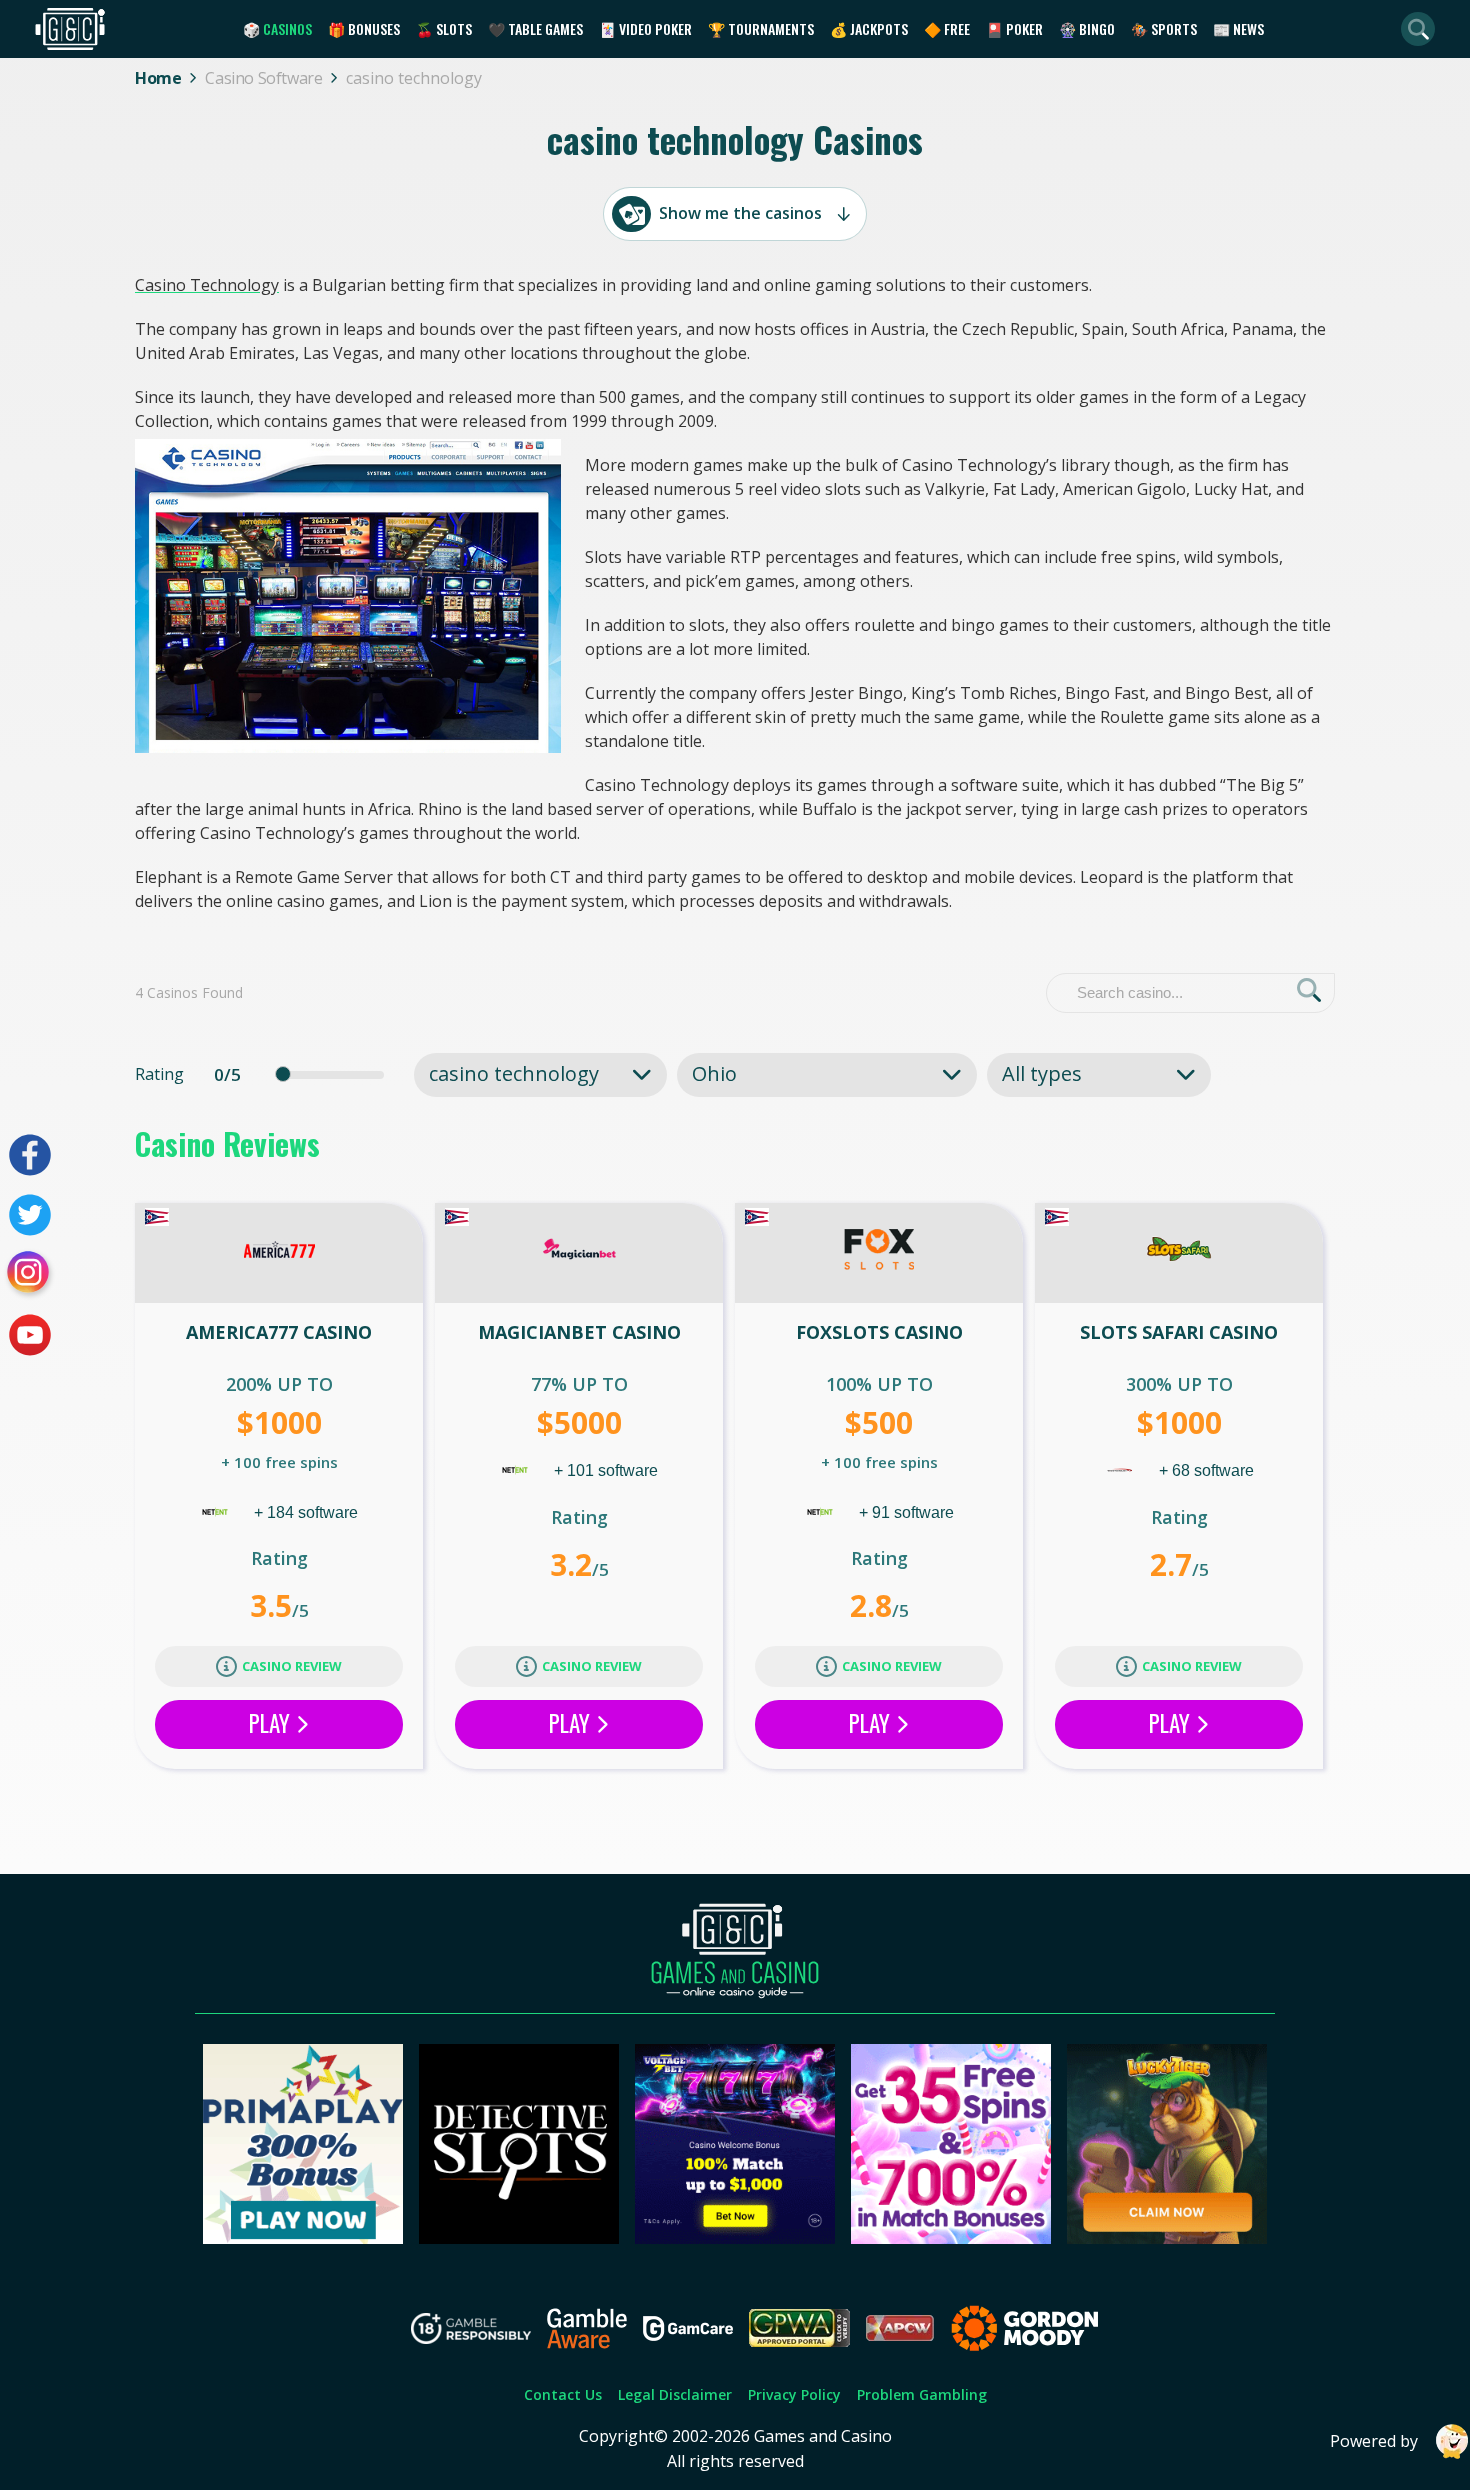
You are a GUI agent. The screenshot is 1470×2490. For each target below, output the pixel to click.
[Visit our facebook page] (30, 1155)
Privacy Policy (794, 2394)
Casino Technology (207, 285)
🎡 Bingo (1087, 28)
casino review (292, 1666)
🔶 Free (947, 28)
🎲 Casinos (277, 28)
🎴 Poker (1014, 28)
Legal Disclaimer (675, 2394)
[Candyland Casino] (951, 2238)
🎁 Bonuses (364, 28)
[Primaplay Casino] (303, 2238)
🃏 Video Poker (645, 28)
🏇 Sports (1164, 28)
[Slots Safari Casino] (1179, 1253)
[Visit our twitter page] (30, 1215)
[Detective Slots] (519, 2238)
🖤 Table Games (535, 28)
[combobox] (540, 1074)
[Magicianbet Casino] (579, 1253)
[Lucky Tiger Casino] (1167, 2238)
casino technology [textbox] (514, 1073)
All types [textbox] (1042, 1073)
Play (272, 1723)
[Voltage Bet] (735, 2238)
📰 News (1238, 28)
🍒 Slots (444, 28)
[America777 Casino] (279, 1253)
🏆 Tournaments (761, 28)
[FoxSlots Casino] (879, 1253)
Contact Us (563, 2394)
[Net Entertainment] (217, 1512)
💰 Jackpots (869, 28)
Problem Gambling (922, 2394)
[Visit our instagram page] (30, 1275)
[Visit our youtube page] (30, 1335)
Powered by (1374, 2441)
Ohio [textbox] (714, 1073)
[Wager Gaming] (1122, 1470)
